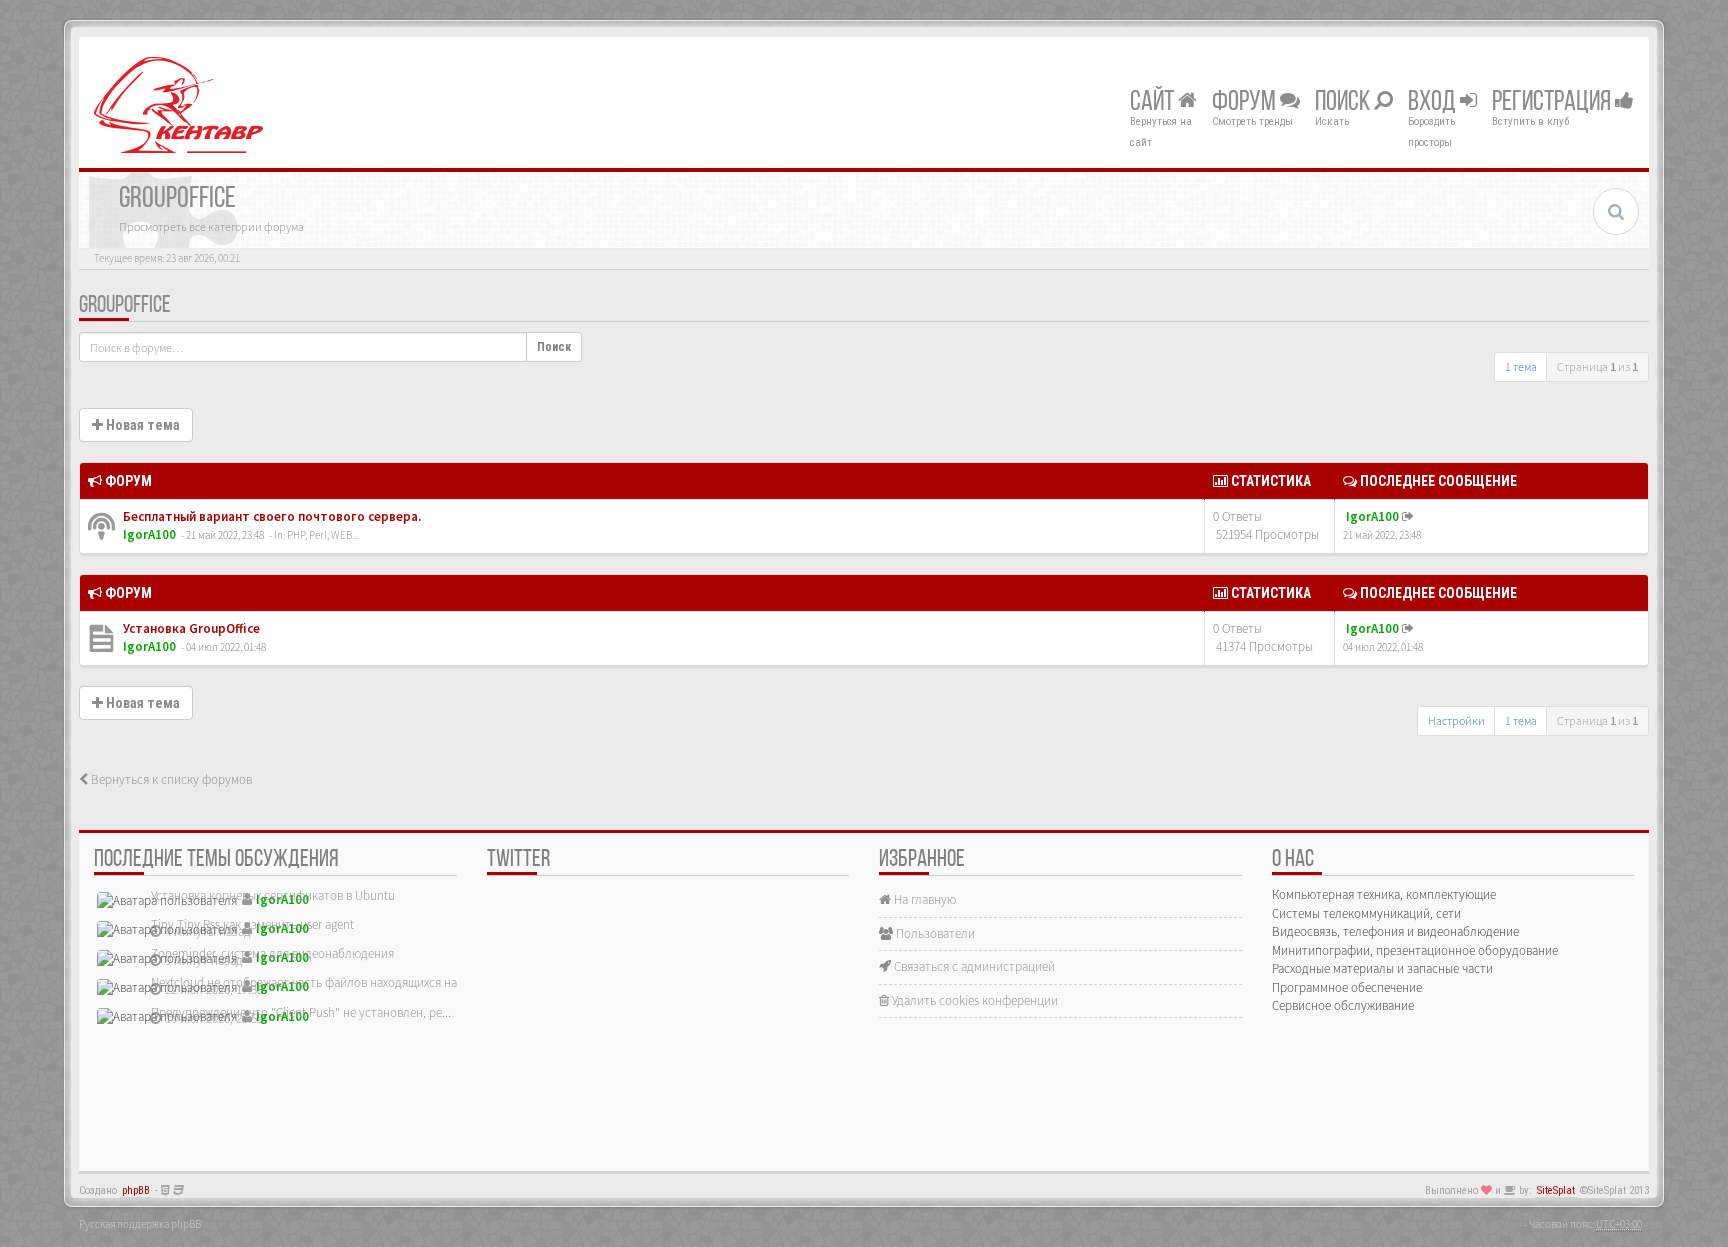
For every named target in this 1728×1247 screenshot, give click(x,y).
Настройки (1456, 720)
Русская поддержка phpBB (140, 1224)
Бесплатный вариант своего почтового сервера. (270, 516)
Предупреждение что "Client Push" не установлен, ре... (301, 1012)
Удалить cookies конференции (973, 1000)
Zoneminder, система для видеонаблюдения (272, 953)
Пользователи (934, 933)
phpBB (136, 1190)
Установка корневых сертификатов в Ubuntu (273, 895)
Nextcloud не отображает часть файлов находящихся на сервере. (329, 982)
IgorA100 (149, 534)
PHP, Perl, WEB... (322, 535)
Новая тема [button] (141, 425)
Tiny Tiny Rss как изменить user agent (252, 924)
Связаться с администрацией (973, 966)
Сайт (1154, 103)
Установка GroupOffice (190, 628)
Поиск (1344, 103)
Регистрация (1553, 103)
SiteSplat (1556, 1190)
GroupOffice (125, 306)
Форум (1246, 103)
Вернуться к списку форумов (170, 779)
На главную (923, 899)
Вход (1434, 103)
